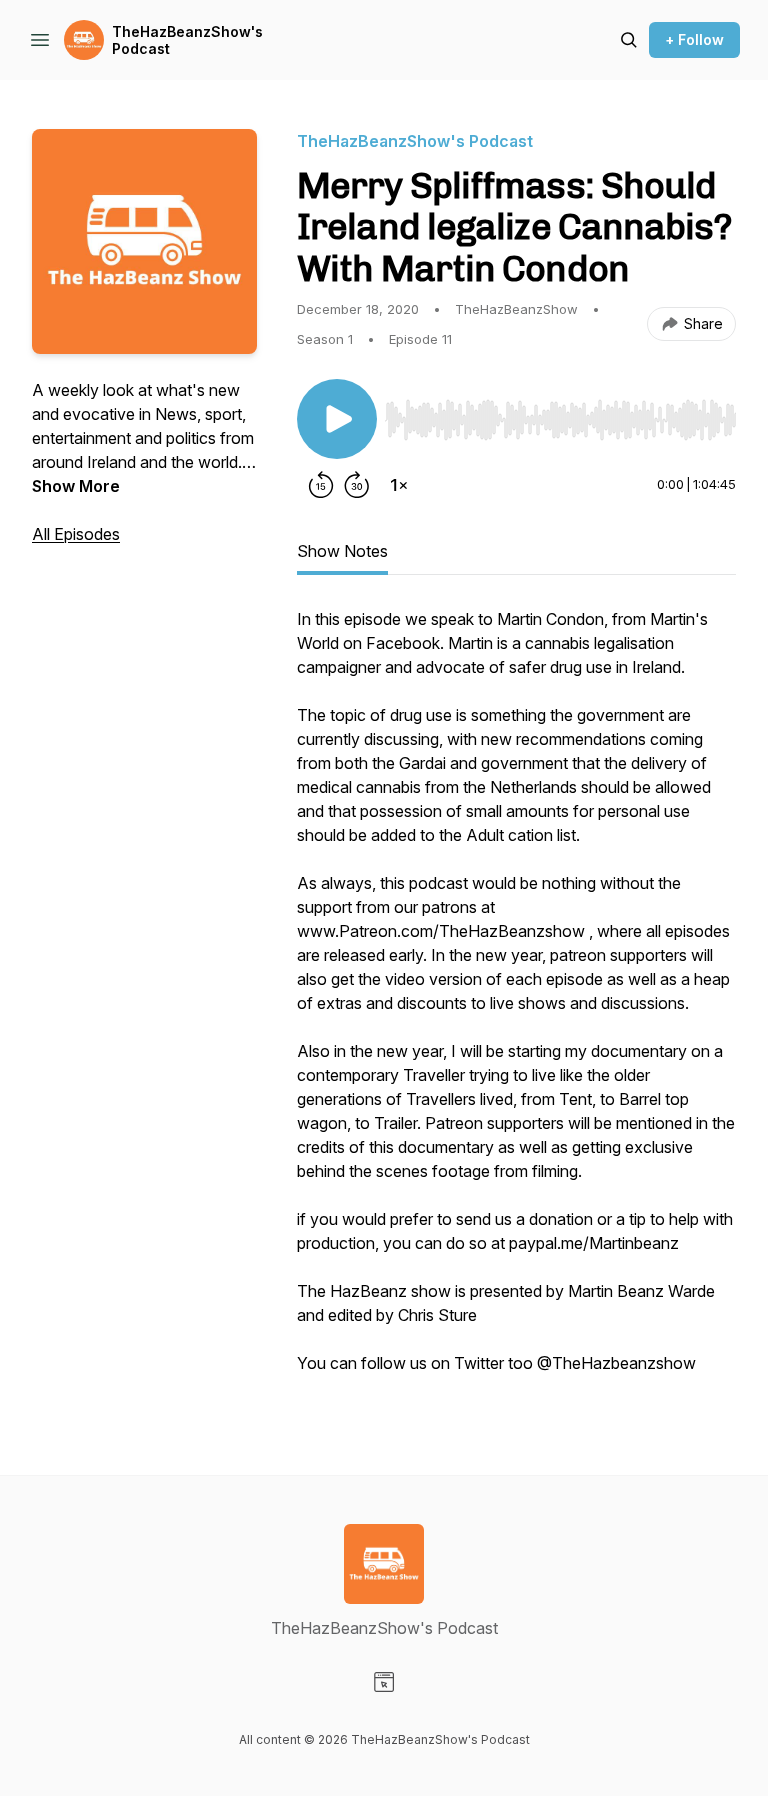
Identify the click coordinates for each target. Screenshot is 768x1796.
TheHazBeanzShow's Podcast (187, 40)
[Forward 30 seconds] (357, 485)
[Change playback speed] (399, 485)
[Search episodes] (629, 40)
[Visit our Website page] (384, 1682)
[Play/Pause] (337, 419)
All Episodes (76, 534)
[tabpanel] (516, 1001)
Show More (76, 486)
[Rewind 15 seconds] (321, 485)
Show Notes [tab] (342, 551)
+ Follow (694, 39)
